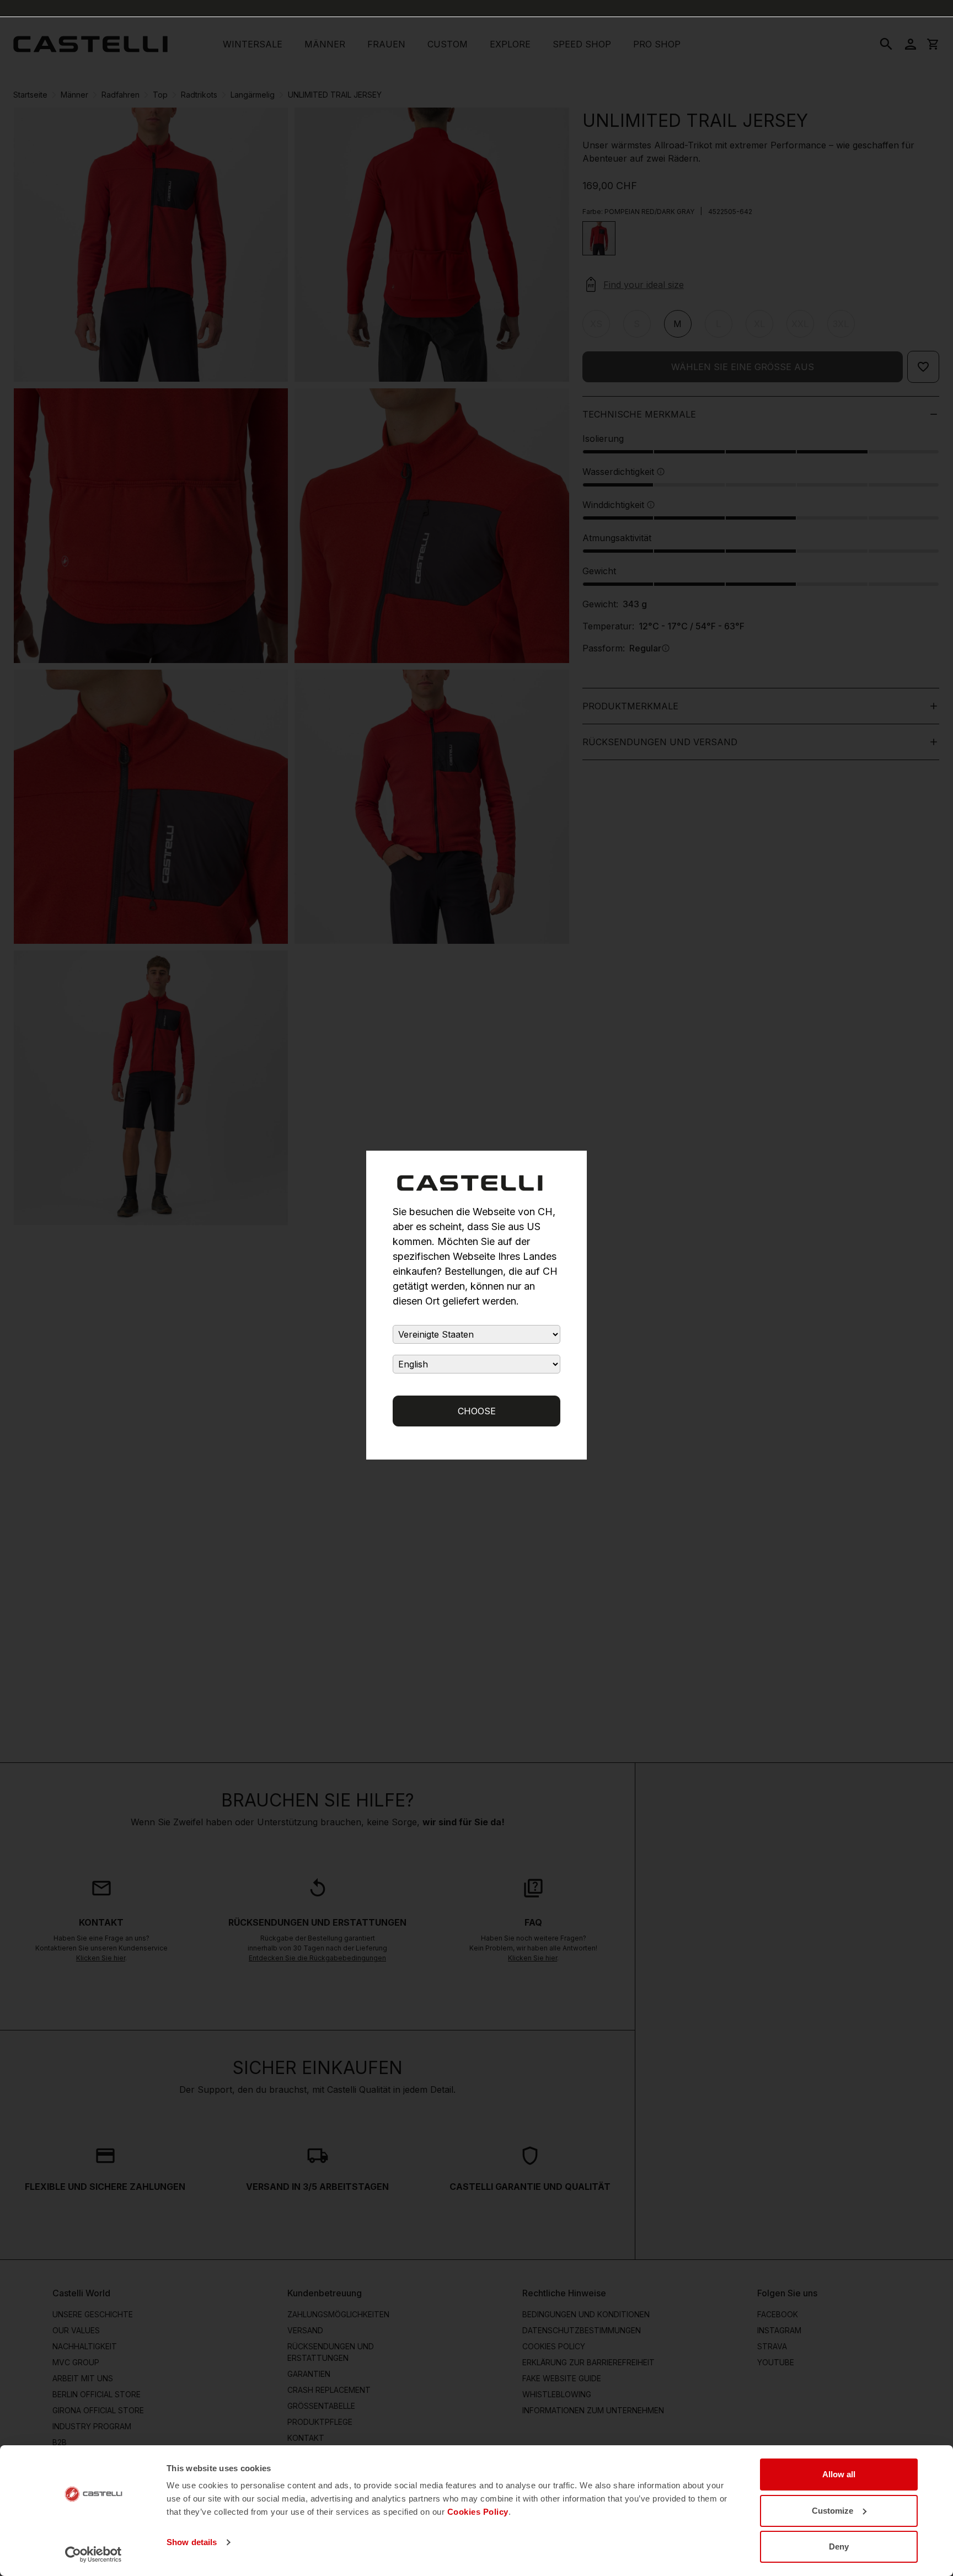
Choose (477, 1411)
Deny (839, 2546)
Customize (832, 2511)
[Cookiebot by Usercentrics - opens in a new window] (93, 2554)
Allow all (839, 2474)
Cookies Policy (478, 2512)
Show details (192, 2542)
